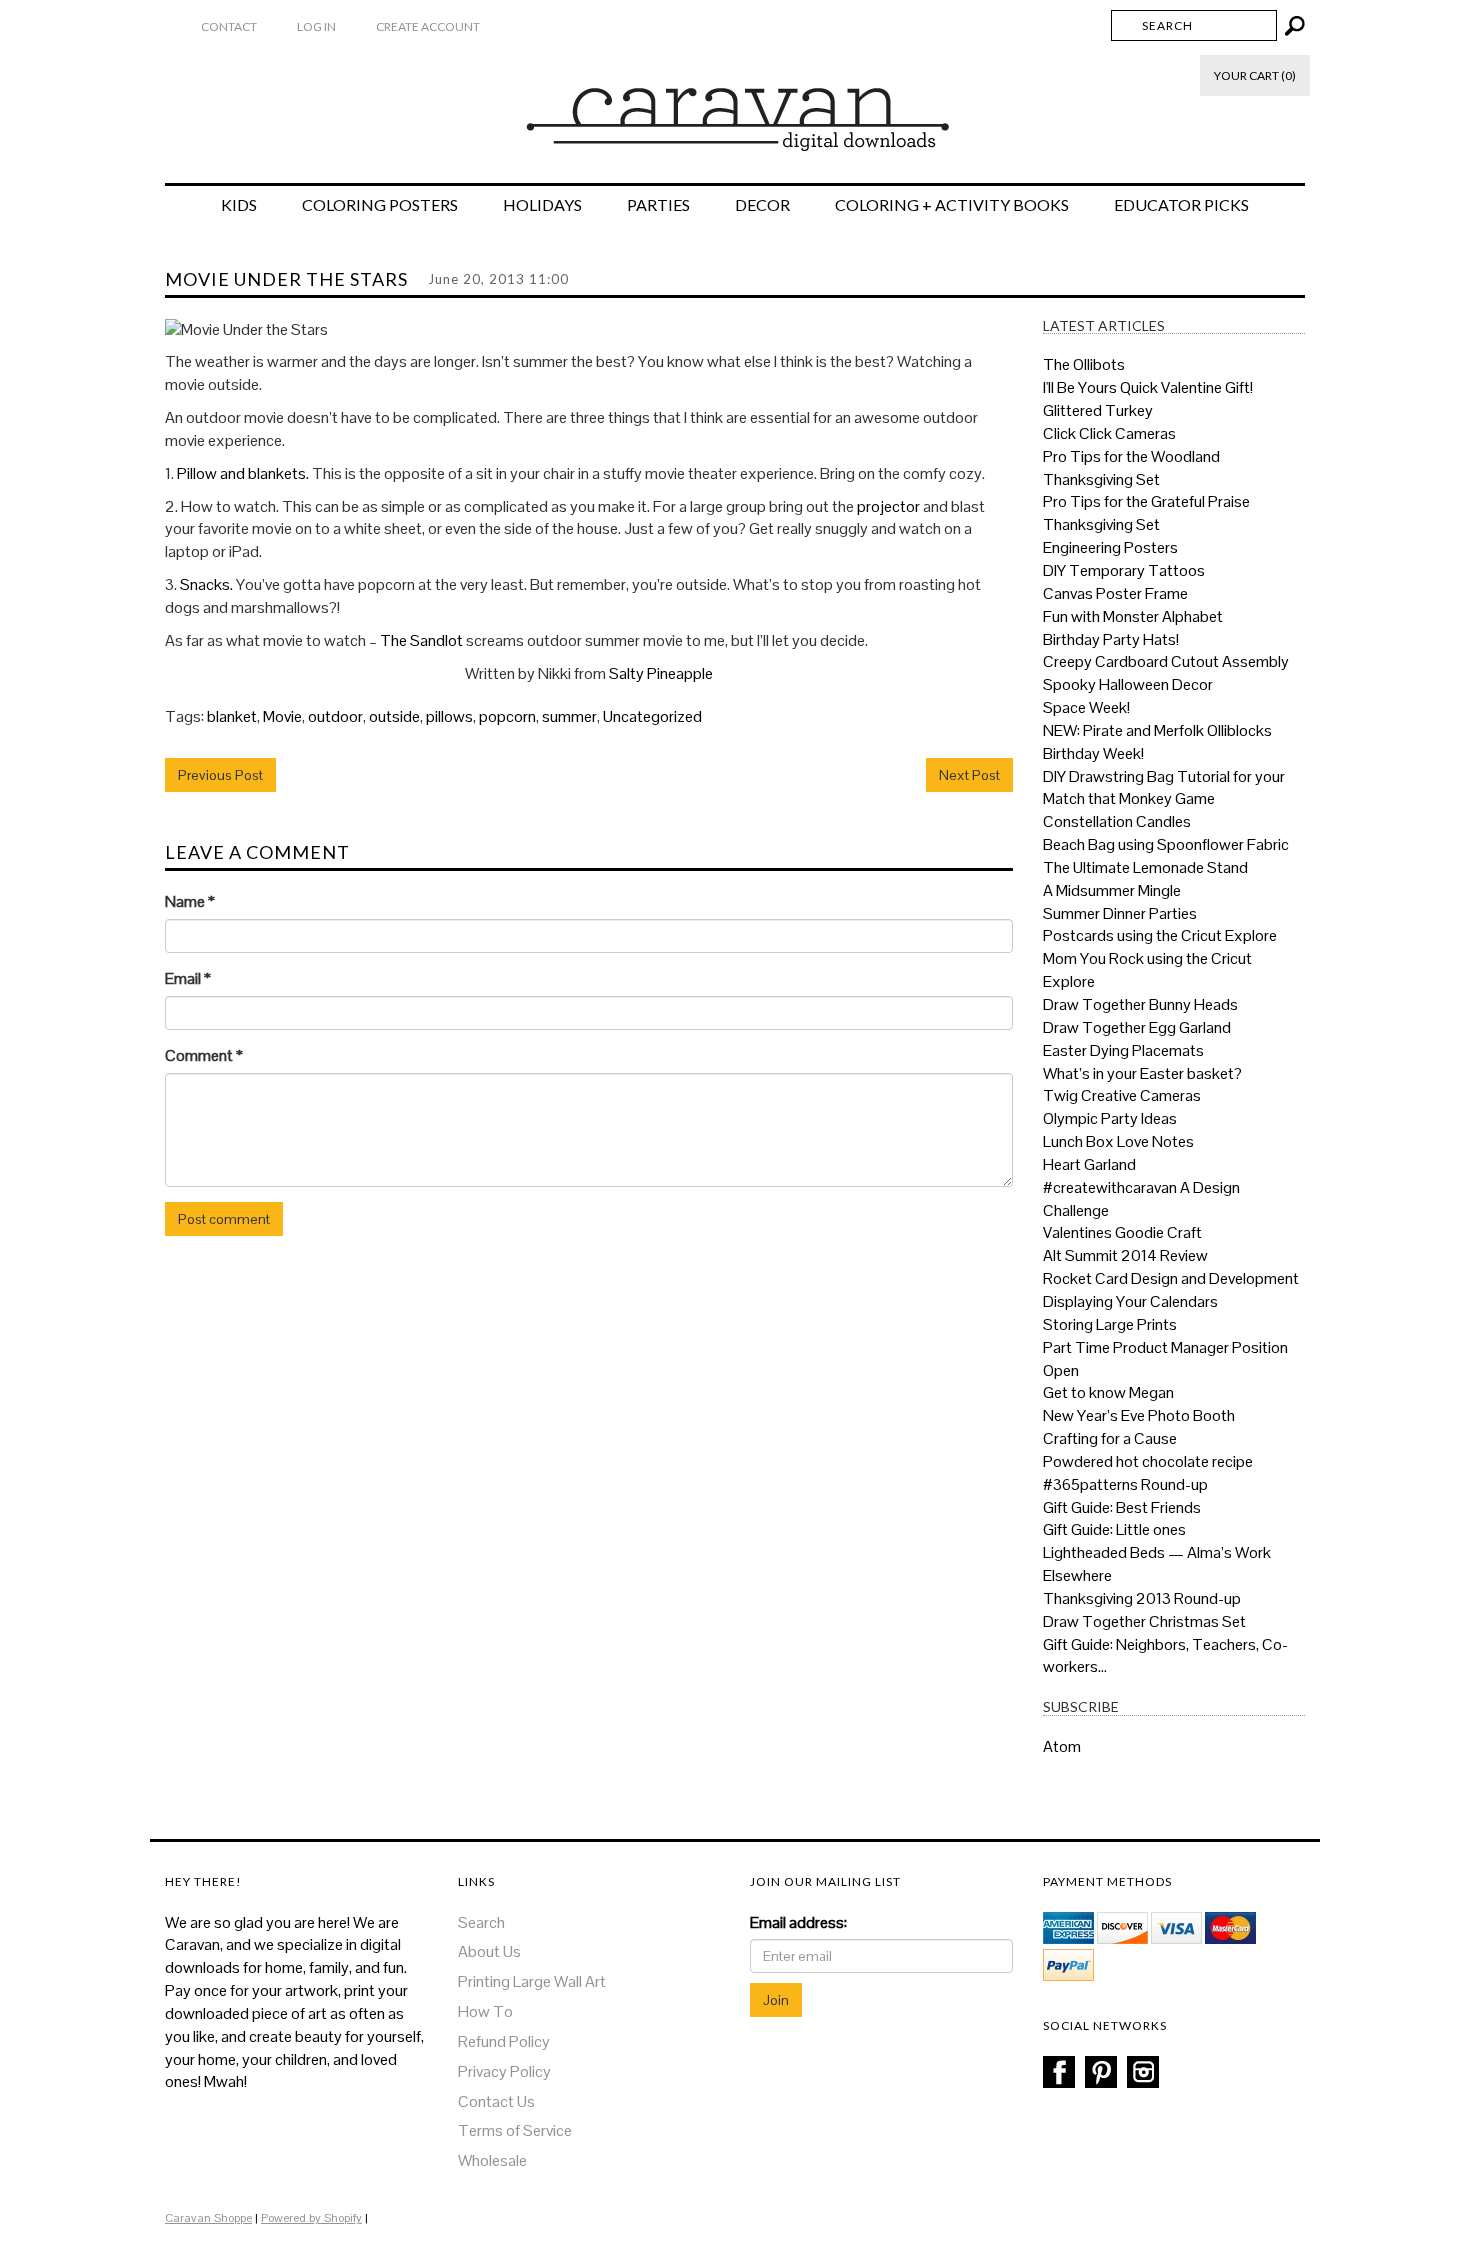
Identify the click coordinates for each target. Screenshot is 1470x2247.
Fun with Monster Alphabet (1133, 616)
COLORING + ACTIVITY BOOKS (952, 205)
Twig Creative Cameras (1122, 1095)
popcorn (507, 716)
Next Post (969, 775)
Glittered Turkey (1098, 410)
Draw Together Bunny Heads (1140, 1004)
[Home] (735, 109)
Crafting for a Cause (1110, 1438)
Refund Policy (504, 2041)
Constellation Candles (1117, 821)
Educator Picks (1181, 205)
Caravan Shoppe (208, 2218)
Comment (204, 1055)
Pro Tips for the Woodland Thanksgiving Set (1131, 468)
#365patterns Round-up (1125, 1484)
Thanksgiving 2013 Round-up (1142, 1598)
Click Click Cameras (1109, 433)
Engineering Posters (1110, 547)
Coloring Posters (380, 205)
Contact (229, 26)
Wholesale (492, 2160)
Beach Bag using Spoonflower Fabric (1166, 844)
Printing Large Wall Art (532, 1981)
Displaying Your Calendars (1130, 1301)
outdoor (335, 716)
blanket (232, 716)
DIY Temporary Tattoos (1124, 570)
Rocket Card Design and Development (1171, 1278)
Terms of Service (515, 2130)
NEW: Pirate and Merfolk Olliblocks (1157, 730)
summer (569, 716)
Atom (1062, 1746)
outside (394, 716)
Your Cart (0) (1255, 75)
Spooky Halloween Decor (1128, 684)
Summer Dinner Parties (1120, 913)
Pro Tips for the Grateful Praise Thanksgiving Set (1146, 513)
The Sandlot (421, 640)
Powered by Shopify (311, 2218)
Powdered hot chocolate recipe (1148, 1461)
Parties (658, 205)
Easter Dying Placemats (1123, 1050)
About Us (489, 1951)
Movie (282, 716)
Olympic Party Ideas (1110, 1118)
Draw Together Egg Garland (1137, 1027)
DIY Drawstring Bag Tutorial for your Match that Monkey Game (1164, 788)
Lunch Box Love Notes (1118, 1141)
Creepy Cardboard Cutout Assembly (1166, 661)
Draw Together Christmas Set (1144, 1621)
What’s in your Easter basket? (1142, 1073)
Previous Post (220, 775)
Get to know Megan (1108, 1392)
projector (888, 506)
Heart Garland (1089, 1164)
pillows (449, 716)
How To (485, 2011)
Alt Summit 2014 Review (1125, 1255)
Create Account (428, 26)
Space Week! (1086, 707)
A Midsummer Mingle (1112, 890)
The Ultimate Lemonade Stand (1145, 867)
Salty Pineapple (661, 673)
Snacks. (206, 584)
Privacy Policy (504, 2071)
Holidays (542, 205)
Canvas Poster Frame (1115, 593)
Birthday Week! (1093, 753)
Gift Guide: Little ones (1114, 1529)
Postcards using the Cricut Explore (1160, 935)
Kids (239, 205)
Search (481, 1922)
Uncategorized (652, 716)
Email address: (798, 1922)
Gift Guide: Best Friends (1122, 1507)
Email (188, 978)
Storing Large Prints (1110, 1324)
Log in (316, 26)
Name (190, 901)
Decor (762, 205)
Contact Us (496, 2101)
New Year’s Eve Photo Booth (1139, 1415)
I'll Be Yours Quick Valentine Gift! (1148, 387)
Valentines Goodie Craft (1122, 1232)
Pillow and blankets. (243, 473)
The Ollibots (1084, 364)
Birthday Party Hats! (1111, 639)
